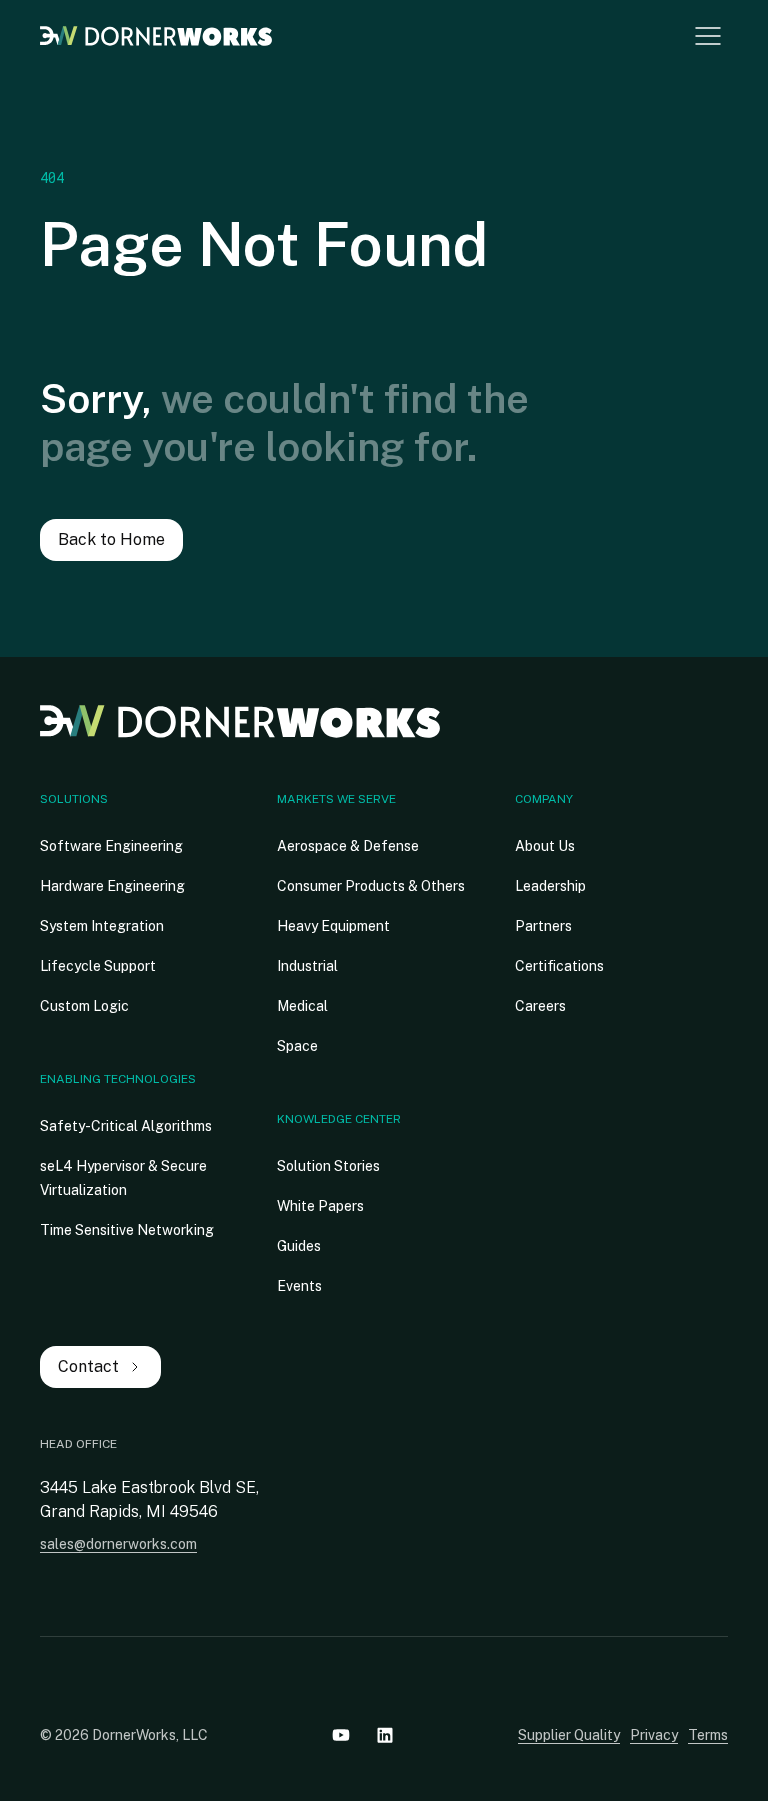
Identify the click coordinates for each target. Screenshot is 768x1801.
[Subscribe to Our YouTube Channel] (341, 1735)
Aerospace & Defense (348, 846)
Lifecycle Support (98, 966)
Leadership (550, 886)
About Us (545, 846)
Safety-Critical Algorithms (126, 1126)
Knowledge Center (339, 1119)
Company (544, 799)
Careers (540, 1006)
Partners (543, 926)
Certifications (559, 966)
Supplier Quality (569, 1735)
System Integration (102, 926)
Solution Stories (328, 1166)
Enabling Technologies (118, 1079)
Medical (302, 1006)
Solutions (74, 799)
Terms (708, 1735)
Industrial (307, 966)
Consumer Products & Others (371, 886)
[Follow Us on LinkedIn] (385, 1735)
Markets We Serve (336, 799)
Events (299, 1286)
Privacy (654, 1735)
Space (297, 1046)
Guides (299, 1246)
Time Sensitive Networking (127, 1230)
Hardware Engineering (112, 886)
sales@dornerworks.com (118, 1544)
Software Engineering (111, 846)
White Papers (320, 1206)
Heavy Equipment (333, 926)
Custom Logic (84, 1006)
